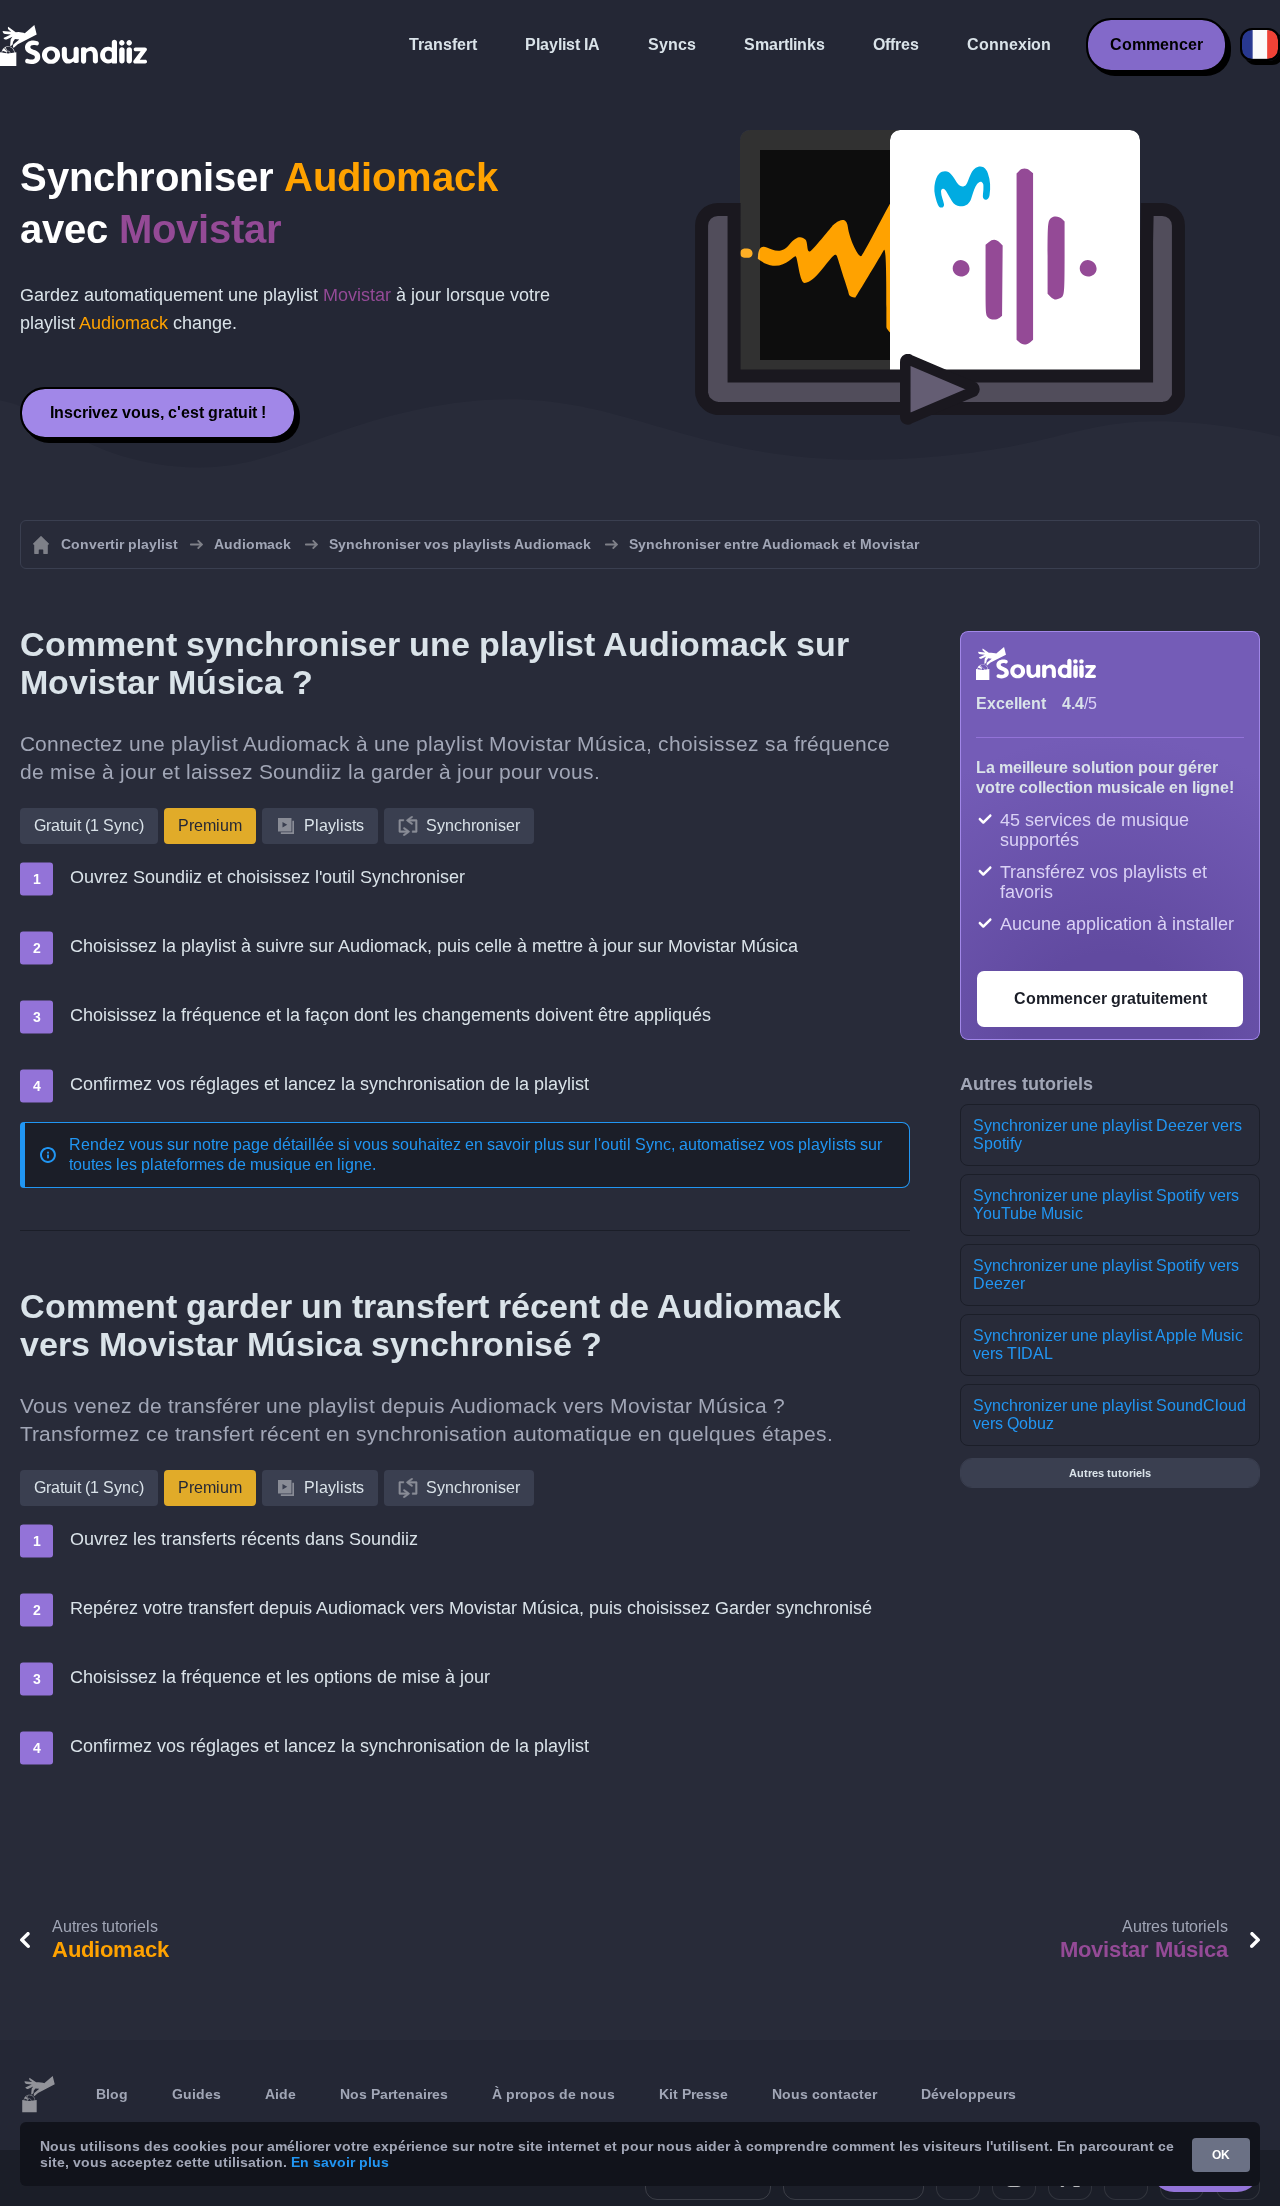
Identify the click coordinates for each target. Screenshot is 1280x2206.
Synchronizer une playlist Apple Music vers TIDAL (1108, 1344)
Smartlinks (784, 44)
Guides (196, 2094)
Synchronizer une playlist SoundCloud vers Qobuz (1109, 1414)
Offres (896, 44)
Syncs (672, 44)
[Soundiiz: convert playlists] (38, 2095)
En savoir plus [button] (340, 2162)
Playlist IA (562, 44)
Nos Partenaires (394, 2094)
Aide (280, 2094)
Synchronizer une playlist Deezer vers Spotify (1107, 1134)
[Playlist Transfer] (75, 45)
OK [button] (1221, 2155)
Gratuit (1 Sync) (89, 825)
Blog (112, 2094)
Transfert (443, 44)
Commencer (1156, 44)
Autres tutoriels (1110, 1473)
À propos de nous (553, 2094)
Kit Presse (693, 2094)
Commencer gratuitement (1110, 998)
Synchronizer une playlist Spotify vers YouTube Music (1106, 1204)
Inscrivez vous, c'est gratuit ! (158, 412)
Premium (210, 825)
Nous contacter (824, 2094)
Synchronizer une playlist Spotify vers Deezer (1106, 1274)
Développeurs (968, 2094)
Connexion (1009, 44)
